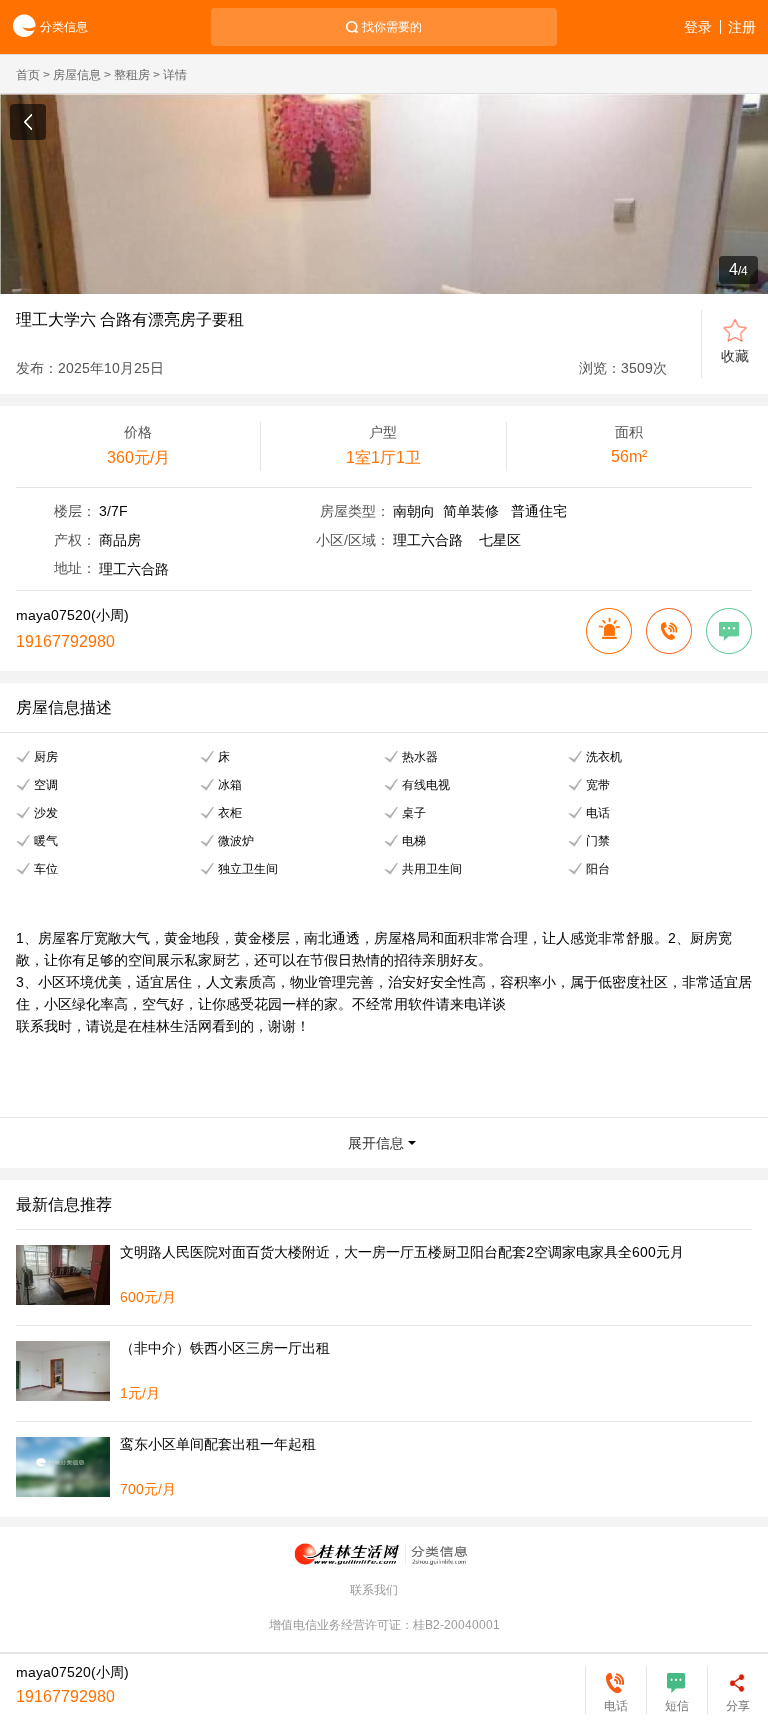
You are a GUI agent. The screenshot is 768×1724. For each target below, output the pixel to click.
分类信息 (64, 27)
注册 (742, 27)
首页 (28, 75)
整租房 (132, 75)
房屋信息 (77, 75)
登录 (698, 27)
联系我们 (374, 1590)
